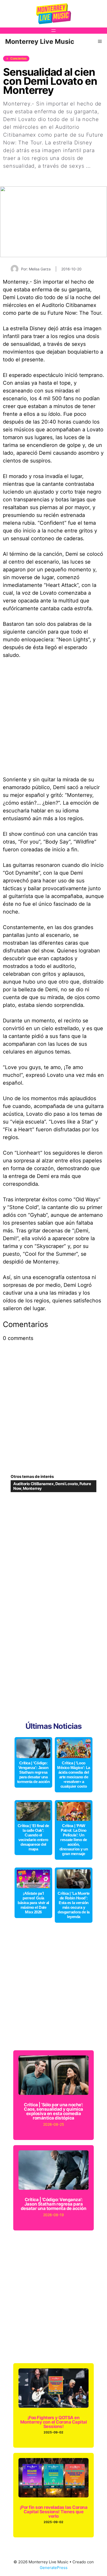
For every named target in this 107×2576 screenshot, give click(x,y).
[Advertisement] (53, 720)
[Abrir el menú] (53, 31)
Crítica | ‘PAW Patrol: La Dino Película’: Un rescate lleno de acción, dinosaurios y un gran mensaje (74, 1840)
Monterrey (32, 1488)
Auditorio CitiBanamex (34, 1484)
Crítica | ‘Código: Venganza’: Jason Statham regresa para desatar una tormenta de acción (34, 1772)
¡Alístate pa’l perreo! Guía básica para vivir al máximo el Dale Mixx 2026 (33, 1903)
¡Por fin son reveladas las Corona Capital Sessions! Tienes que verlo (53, 2512)
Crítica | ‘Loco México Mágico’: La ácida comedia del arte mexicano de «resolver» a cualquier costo (74, 1775)
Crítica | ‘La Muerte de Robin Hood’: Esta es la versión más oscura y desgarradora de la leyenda (74, 1905)
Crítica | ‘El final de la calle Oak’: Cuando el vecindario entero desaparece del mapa (33, 1837)
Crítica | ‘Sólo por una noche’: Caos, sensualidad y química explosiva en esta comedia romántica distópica (53, 2111)
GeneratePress (54, 2568)
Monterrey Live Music (40, 41)
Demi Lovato (67, 1484)
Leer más (15, 174)
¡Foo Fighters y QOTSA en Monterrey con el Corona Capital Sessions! (53, 2422)
